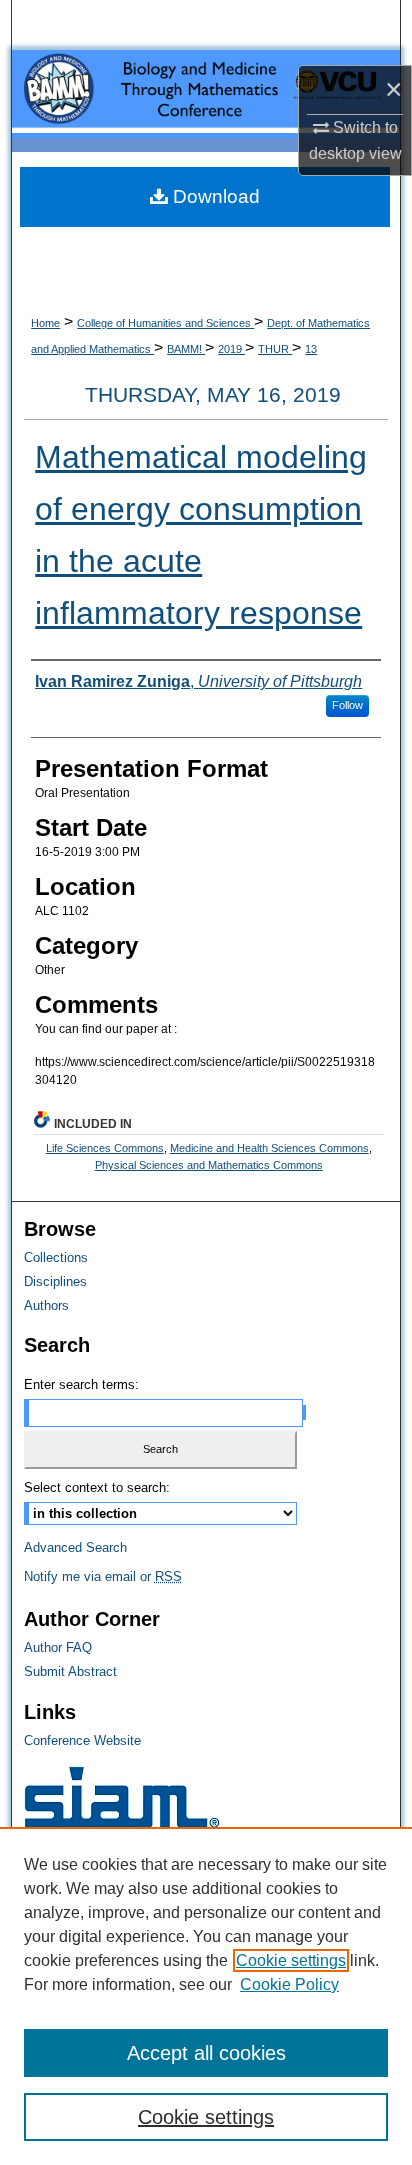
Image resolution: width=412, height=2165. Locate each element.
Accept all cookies (206, 2053)
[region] (206, 1996)
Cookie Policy (289, 1984)
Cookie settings (291, 1960)
